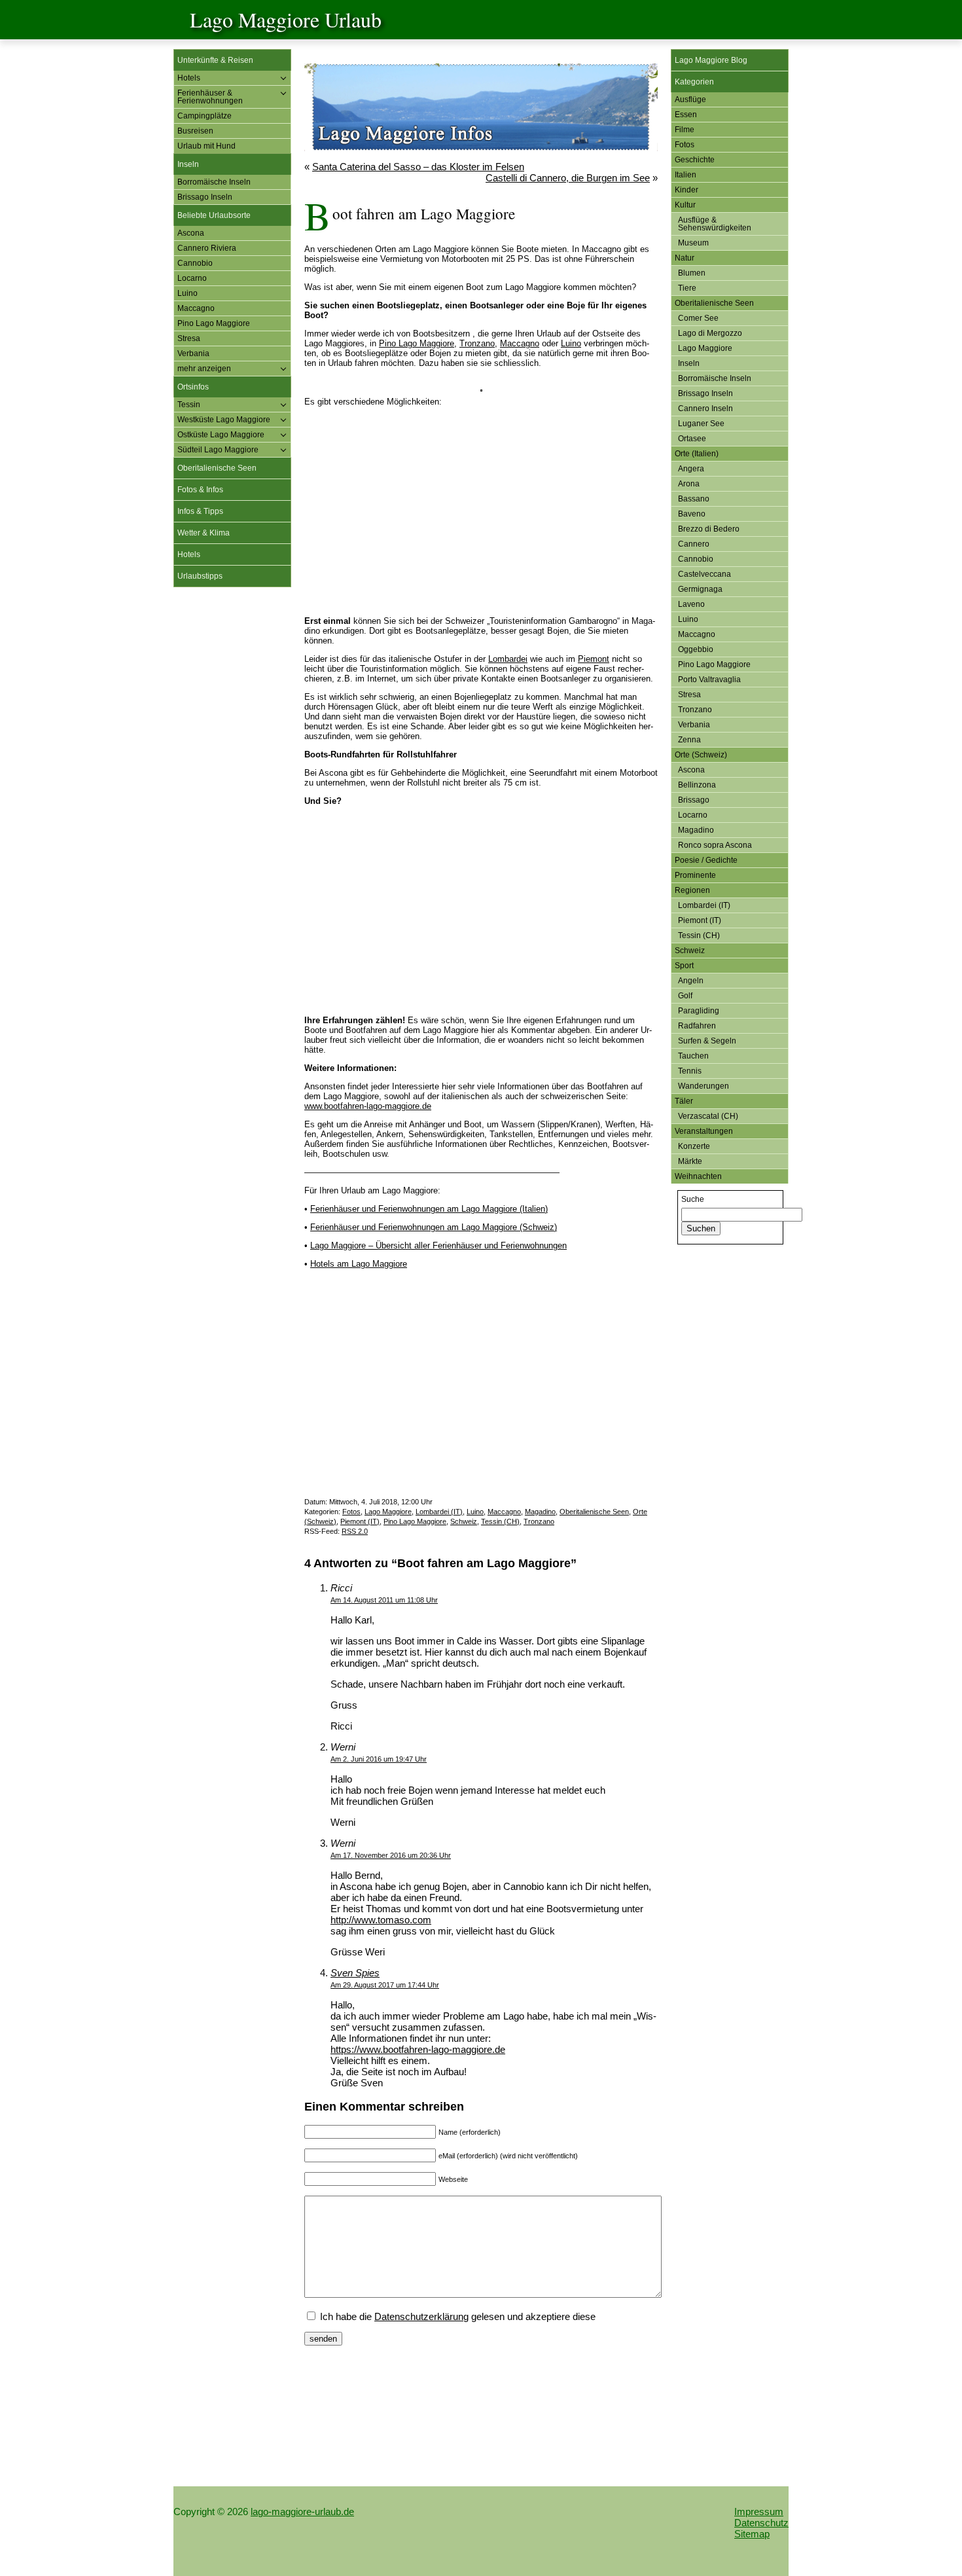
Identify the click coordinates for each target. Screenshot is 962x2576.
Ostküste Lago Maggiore (221, 435)
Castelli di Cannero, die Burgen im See (568, 178)
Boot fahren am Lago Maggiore (424, 213)
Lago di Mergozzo (710, 333)
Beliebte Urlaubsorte (214, 215)
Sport (684, 966)
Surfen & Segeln (707, 1041)
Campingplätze (205, 116)
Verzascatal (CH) (708, 1116)
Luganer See (701, 424)
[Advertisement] (232, 797)
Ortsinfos (193, 387)
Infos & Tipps (200, 511)
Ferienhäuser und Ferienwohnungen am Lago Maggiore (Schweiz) (434, 1227)
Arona (689, 484)
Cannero (694, 544)
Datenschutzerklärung (421, 2316)
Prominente (695, 875)
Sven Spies (355, 1973)
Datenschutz (761, 2523)
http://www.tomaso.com (381, 1920)
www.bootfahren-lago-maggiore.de (368, 1106)
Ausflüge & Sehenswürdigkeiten (715, 224)
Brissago (694, 800)
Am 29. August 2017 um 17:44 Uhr (385, 1985)
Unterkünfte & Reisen (215, 60)
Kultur (685, 205)
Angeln (691, 981)
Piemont (594, 659)
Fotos (351, 1512)
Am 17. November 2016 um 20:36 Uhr (391, 1855)
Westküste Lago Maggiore (224, 420)
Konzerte (694, 1146)
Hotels (189, 78)
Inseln (188, 164)
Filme (685, 130)
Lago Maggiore (388, 1512)
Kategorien (694, 82)
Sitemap (752, 2534)
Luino (187, 293)
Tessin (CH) (500, 1521)
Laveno (691, 604)
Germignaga (700, 589)
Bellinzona (697, 785)
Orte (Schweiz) (701, 755)
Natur (685, 258)
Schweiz (464, 1521)
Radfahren (697, 1026)
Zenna (689, 740)
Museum (693, 243)
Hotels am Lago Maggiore (359, 1264)
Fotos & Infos (200, 490)
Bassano (694, 499)
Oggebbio (696, 649)
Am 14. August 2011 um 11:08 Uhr (384, 1600)
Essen (686, 115)
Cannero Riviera (207, 248)
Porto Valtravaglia (709, 680)
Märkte (690, 1161)
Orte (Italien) (697, 454)
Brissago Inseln (205, 197)
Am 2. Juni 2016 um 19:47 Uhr (379, 1759)
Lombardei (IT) (439, 1512)
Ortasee (692, 439)
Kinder (686, 190)
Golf (685, 996)
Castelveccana (704, 574)
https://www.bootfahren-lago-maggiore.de (418, 2049)
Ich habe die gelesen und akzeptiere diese (456, 2316)
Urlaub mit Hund (206, 146)
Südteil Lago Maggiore (218, 450)
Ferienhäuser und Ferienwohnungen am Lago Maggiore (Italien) (429, 1209)
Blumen (692, 273)
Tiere (687, 288)
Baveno (692, 514)
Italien (686, 175)
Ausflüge (690, 100)
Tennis (690, 1071)
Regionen (692, 890)
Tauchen (693, 1056)
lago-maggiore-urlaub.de (302, 2512)
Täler (684, 1101)
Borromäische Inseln (214, 182)
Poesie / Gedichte (706, 860)
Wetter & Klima (204, 533)
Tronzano (477, 343)
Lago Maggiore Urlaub (286, 19)
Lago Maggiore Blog (711, 60)
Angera (691, 469)
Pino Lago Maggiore (214, 323)
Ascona (191, 233)
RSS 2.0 (355, 1531)
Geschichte (695, 160)
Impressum (759, 2512)
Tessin (189, 405)
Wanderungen (704, 1086)
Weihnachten (698, 1176)
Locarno (192, 278)
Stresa (189, 338)
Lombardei (508, 659)
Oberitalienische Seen (217, 468)
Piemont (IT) (360, 1521)
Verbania (193, 354)
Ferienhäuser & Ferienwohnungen (210, 97)
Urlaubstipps (200, 576)
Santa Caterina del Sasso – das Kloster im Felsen (418, 167)
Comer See (698, 318)
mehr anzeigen (204, 369)
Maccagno (196, 308)
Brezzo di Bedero (709, 529)
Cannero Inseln (705, 408)
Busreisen (195, 131)
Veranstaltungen (704, 1131)
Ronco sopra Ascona (715, 845)
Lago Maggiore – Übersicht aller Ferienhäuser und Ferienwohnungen (438, 1245)
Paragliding (699, 1011)
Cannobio (195, 263)
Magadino (540, 1512)
